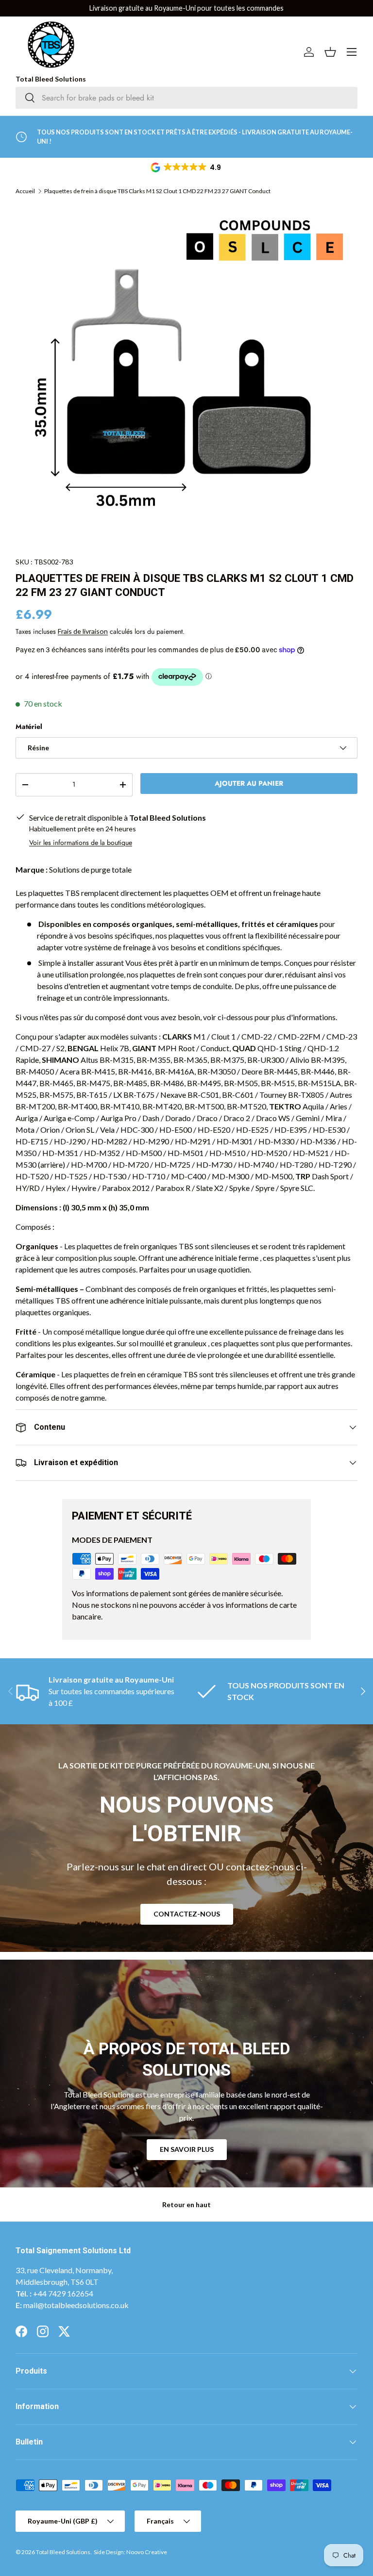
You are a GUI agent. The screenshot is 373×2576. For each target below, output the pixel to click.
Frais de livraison (83, 631)
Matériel (29, 727)
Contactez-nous (187, 1914)
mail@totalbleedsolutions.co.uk (76, 2305)
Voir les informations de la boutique (81, 842)
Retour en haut (186, 2204)
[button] (186, 167)
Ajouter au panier (249, 783)
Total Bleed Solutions (63, 2552)
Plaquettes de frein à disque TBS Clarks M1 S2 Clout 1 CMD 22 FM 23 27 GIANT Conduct (157, 191)
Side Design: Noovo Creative (130, 2552)
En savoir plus (187, 2149)
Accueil (25, 191)
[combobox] (186, 98)
